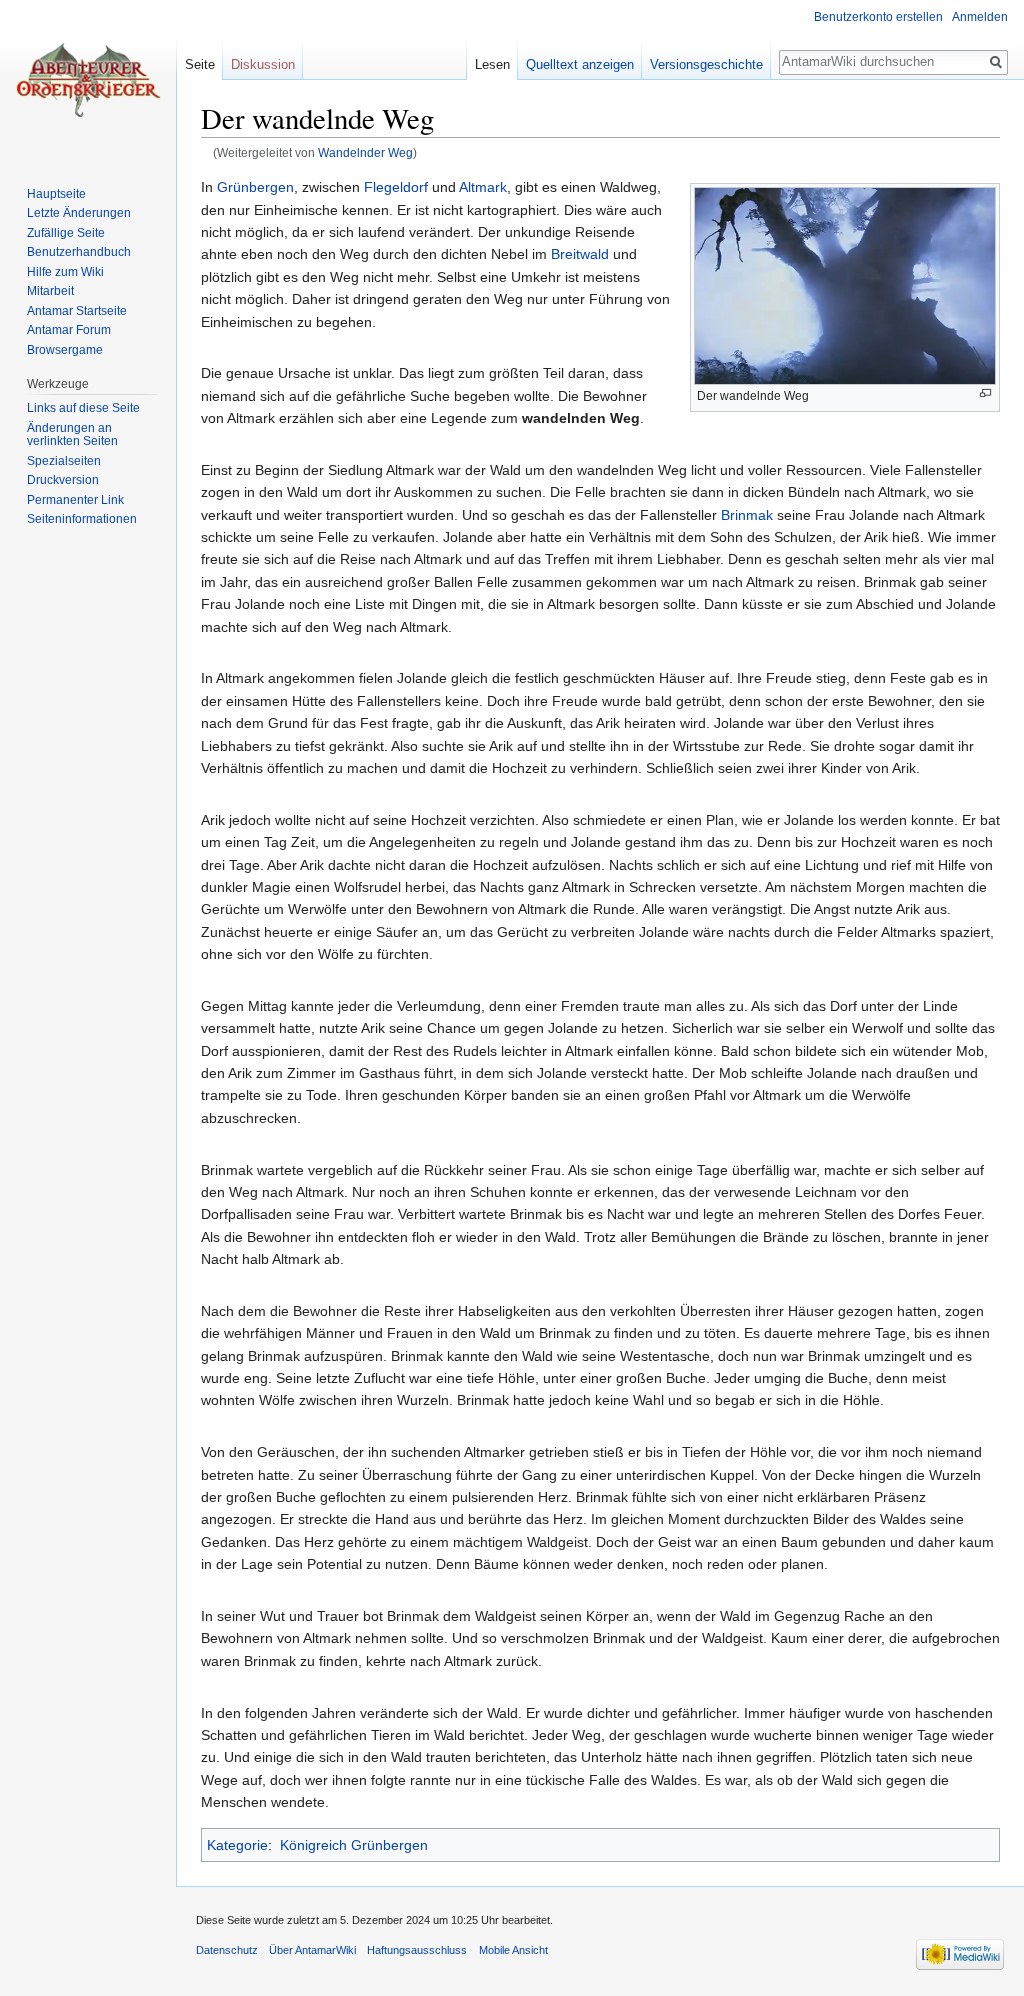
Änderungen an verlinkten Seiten (72, 435)
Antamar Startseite (77, 311)
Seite (200, 64)
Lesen (492, 64)
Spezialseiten (64, 461)
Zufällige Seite (66, 233)
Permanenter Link (75, 500)
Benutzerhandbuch (79, 252)
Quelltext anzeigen (580, 64)
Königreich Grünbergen (354, 1845)
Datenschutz (227, 1950)
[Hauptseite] (88, 80)
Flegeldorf (396, 187)
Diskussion (263, 64)
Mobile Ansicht (513, 1950)
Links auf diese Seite (83, 408)
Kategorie (237, 1845)
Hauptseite (56, 194)
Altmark (483, 187)
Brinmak (747, 515)
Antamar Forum (69, 330)
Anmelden (980, 17)
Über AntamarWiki (312, 1950)
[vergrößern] (985, 393)
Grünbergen (255, 187)
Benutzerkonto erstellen (878, 17)
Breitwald (580, 254)
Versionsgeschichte (706, 64)
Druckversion (63, 480)
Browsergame (65, 350)
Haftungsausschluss (417, 1950)
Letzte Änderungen (79, 213)
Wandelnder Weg (365, 152)
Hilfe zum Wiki (65, 272)
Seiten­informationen (82, 519)
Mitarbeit (50, 291)
